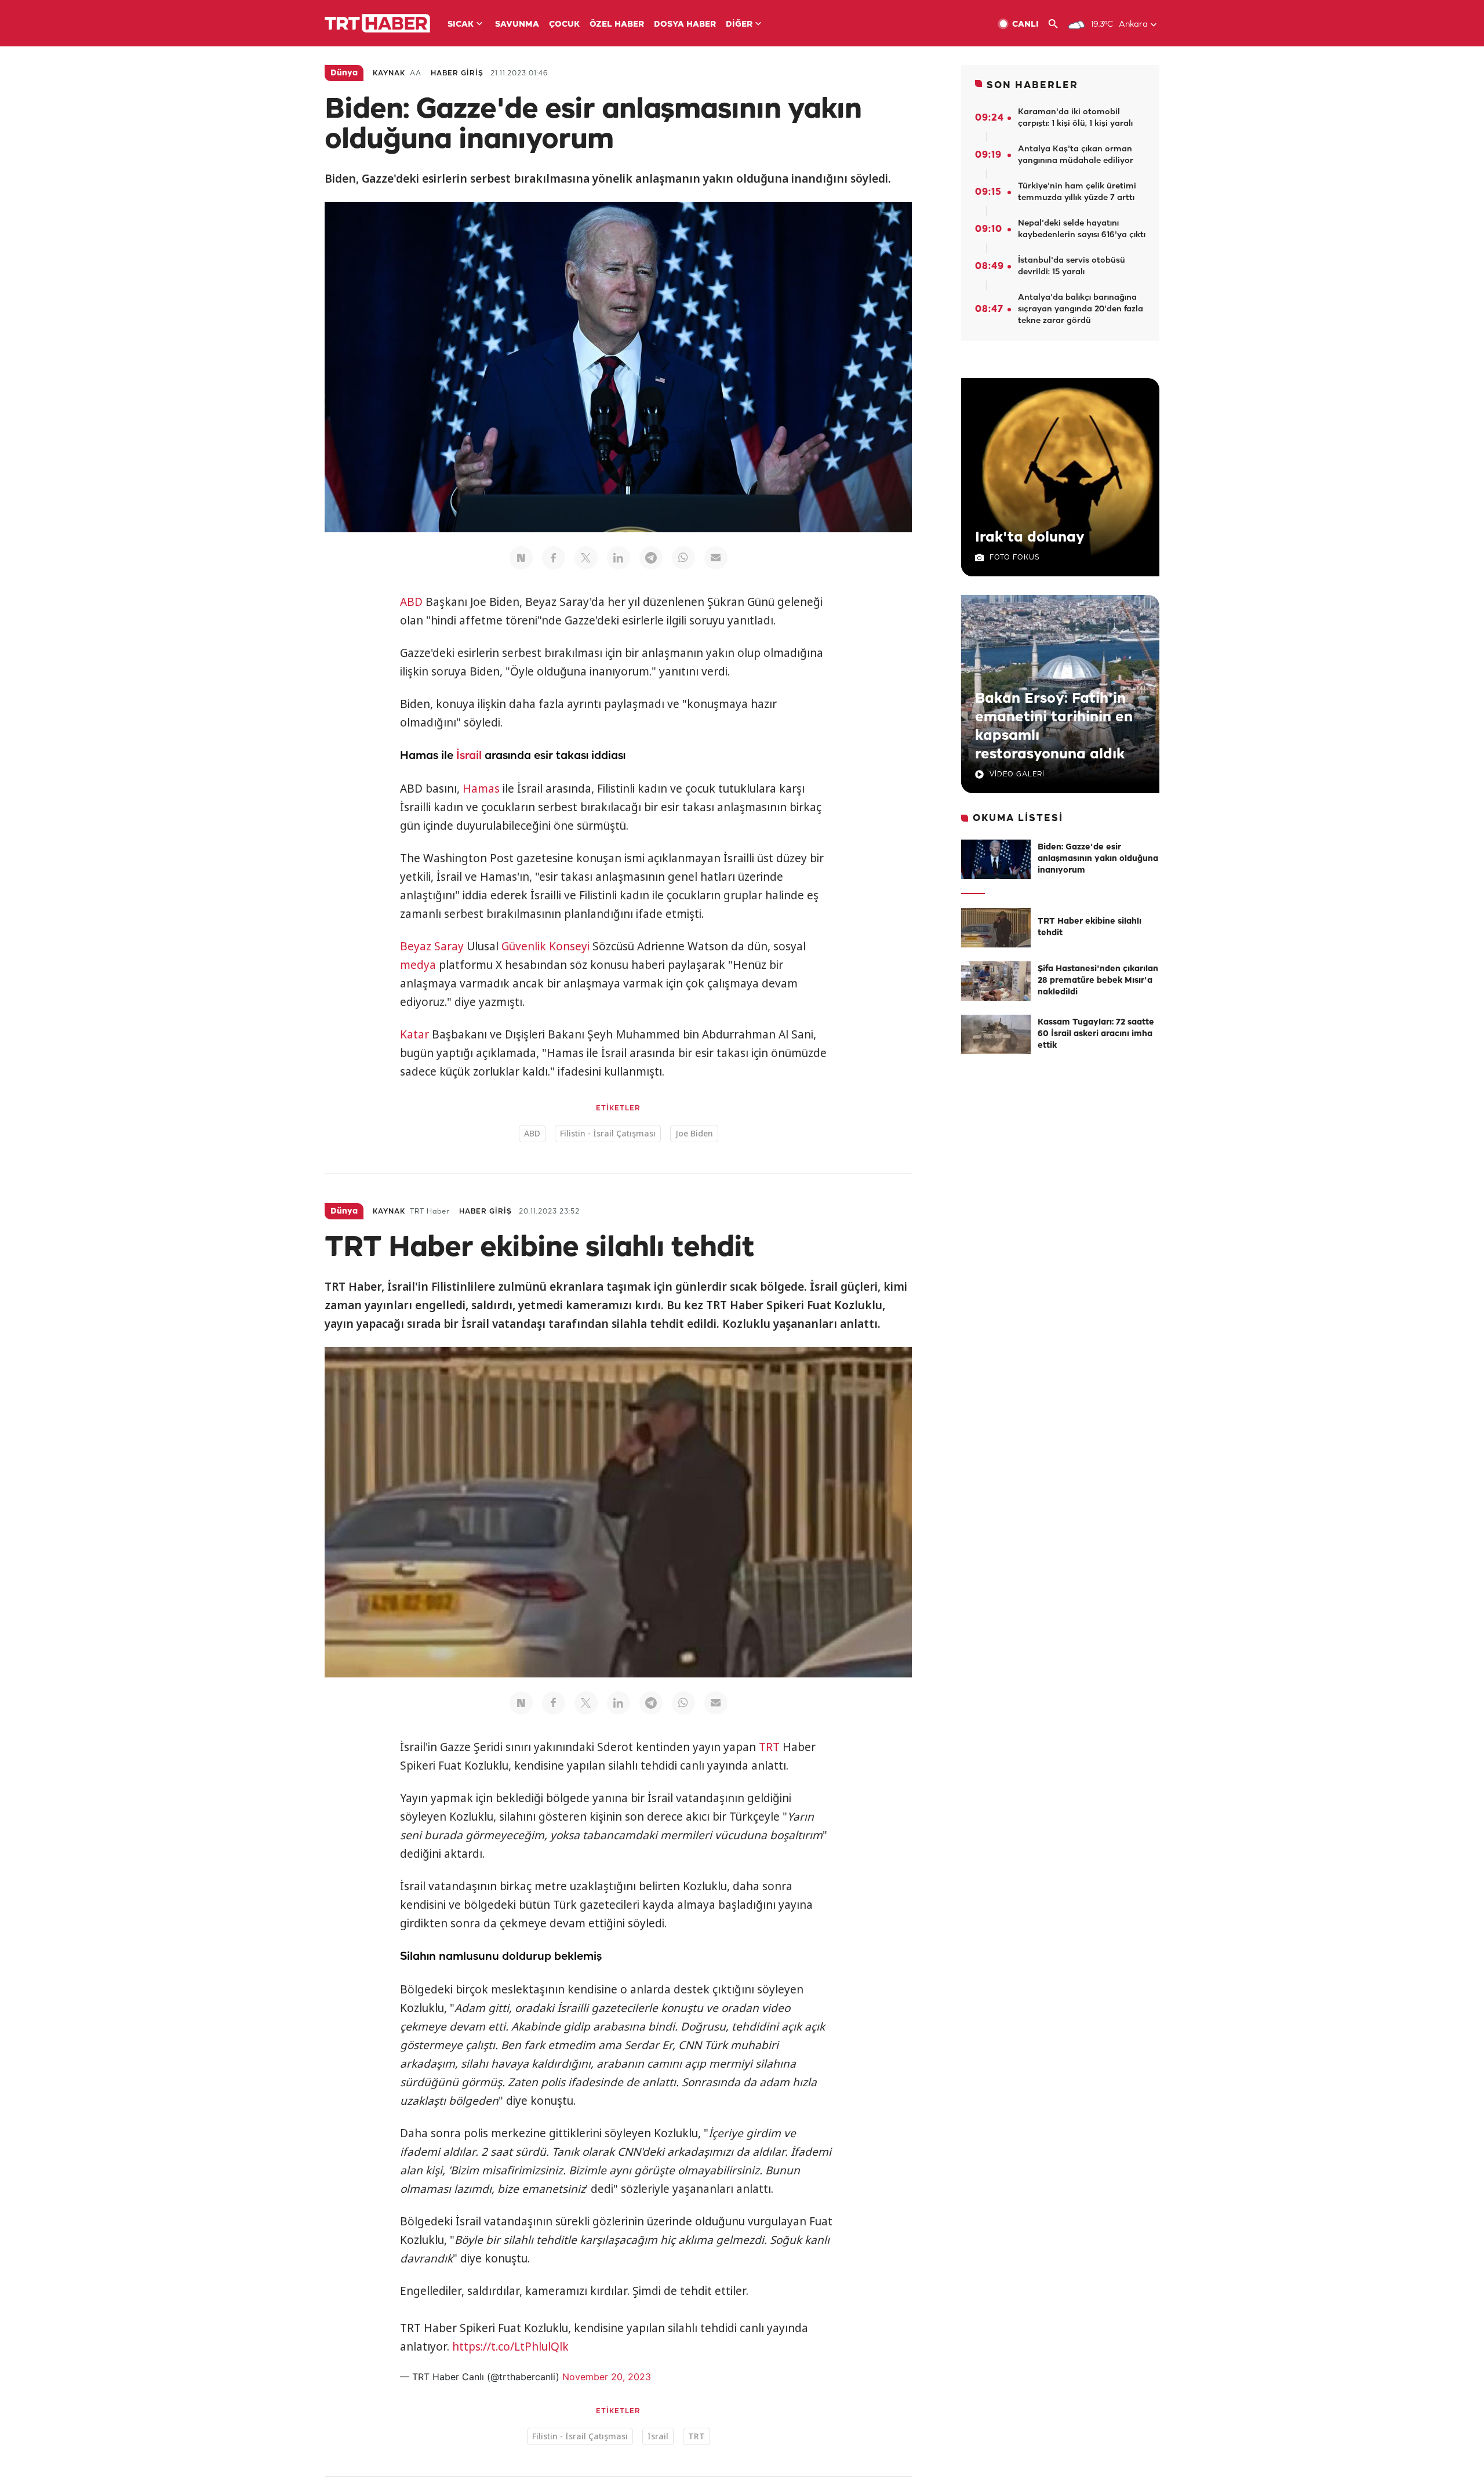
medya (418, 965)
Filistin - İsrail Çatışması (608, 1133)
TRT (769, 1747)
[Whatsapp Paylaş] (683, 558)
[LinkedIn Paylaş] (619, 558)
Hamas (481, 789)
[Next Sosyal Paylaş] (521, 558)
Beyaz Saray (432, 946)
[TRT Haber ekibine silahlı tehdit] (996, 928)
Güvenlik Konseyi (545, 946)
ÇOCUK (564, 25)
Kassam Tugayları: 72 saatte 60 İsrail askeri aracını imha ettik (1096, 1034)
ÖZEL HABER (617, 25)
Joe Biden (694, 1133)
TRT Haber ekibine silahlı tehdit (1090, 927)
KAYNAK (389, 73)
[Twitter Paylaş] (586, 558)
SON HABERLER (1032, 86)
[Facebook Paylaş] (554, 558)
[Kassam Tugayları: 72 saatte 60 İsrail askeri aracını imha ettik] (996, 1034)
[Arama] (1058, 24)
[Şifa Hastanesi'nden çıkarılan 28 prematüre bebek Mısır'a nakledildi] (996, 981)
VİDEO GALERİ (1017, 774)
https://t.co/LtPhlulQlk (510, 2347)
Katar (414, 1034)
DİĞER (739, 25)
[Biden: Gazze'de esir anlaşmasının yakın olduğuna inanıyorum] (996, 859)
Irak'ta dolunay (1030, 537)
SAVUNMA (517, 25)
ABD (411, 602)
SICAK (461, 25)
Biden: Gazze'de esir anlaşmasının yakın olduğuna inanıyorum (1098, 859)
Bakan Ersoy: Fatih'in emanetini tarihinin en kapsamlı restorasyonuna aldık (1054, 727)
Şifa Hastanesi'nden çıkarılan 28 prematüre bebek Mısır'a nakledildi (1098, 981)
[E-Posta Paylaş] (716, 558)
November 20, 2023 (607, 2377)
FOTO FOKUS (1014, 557)
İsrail (469, 756)
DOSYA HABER (685, 25)
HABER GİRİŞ (457, 73)
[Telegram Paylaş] (651, 558)
